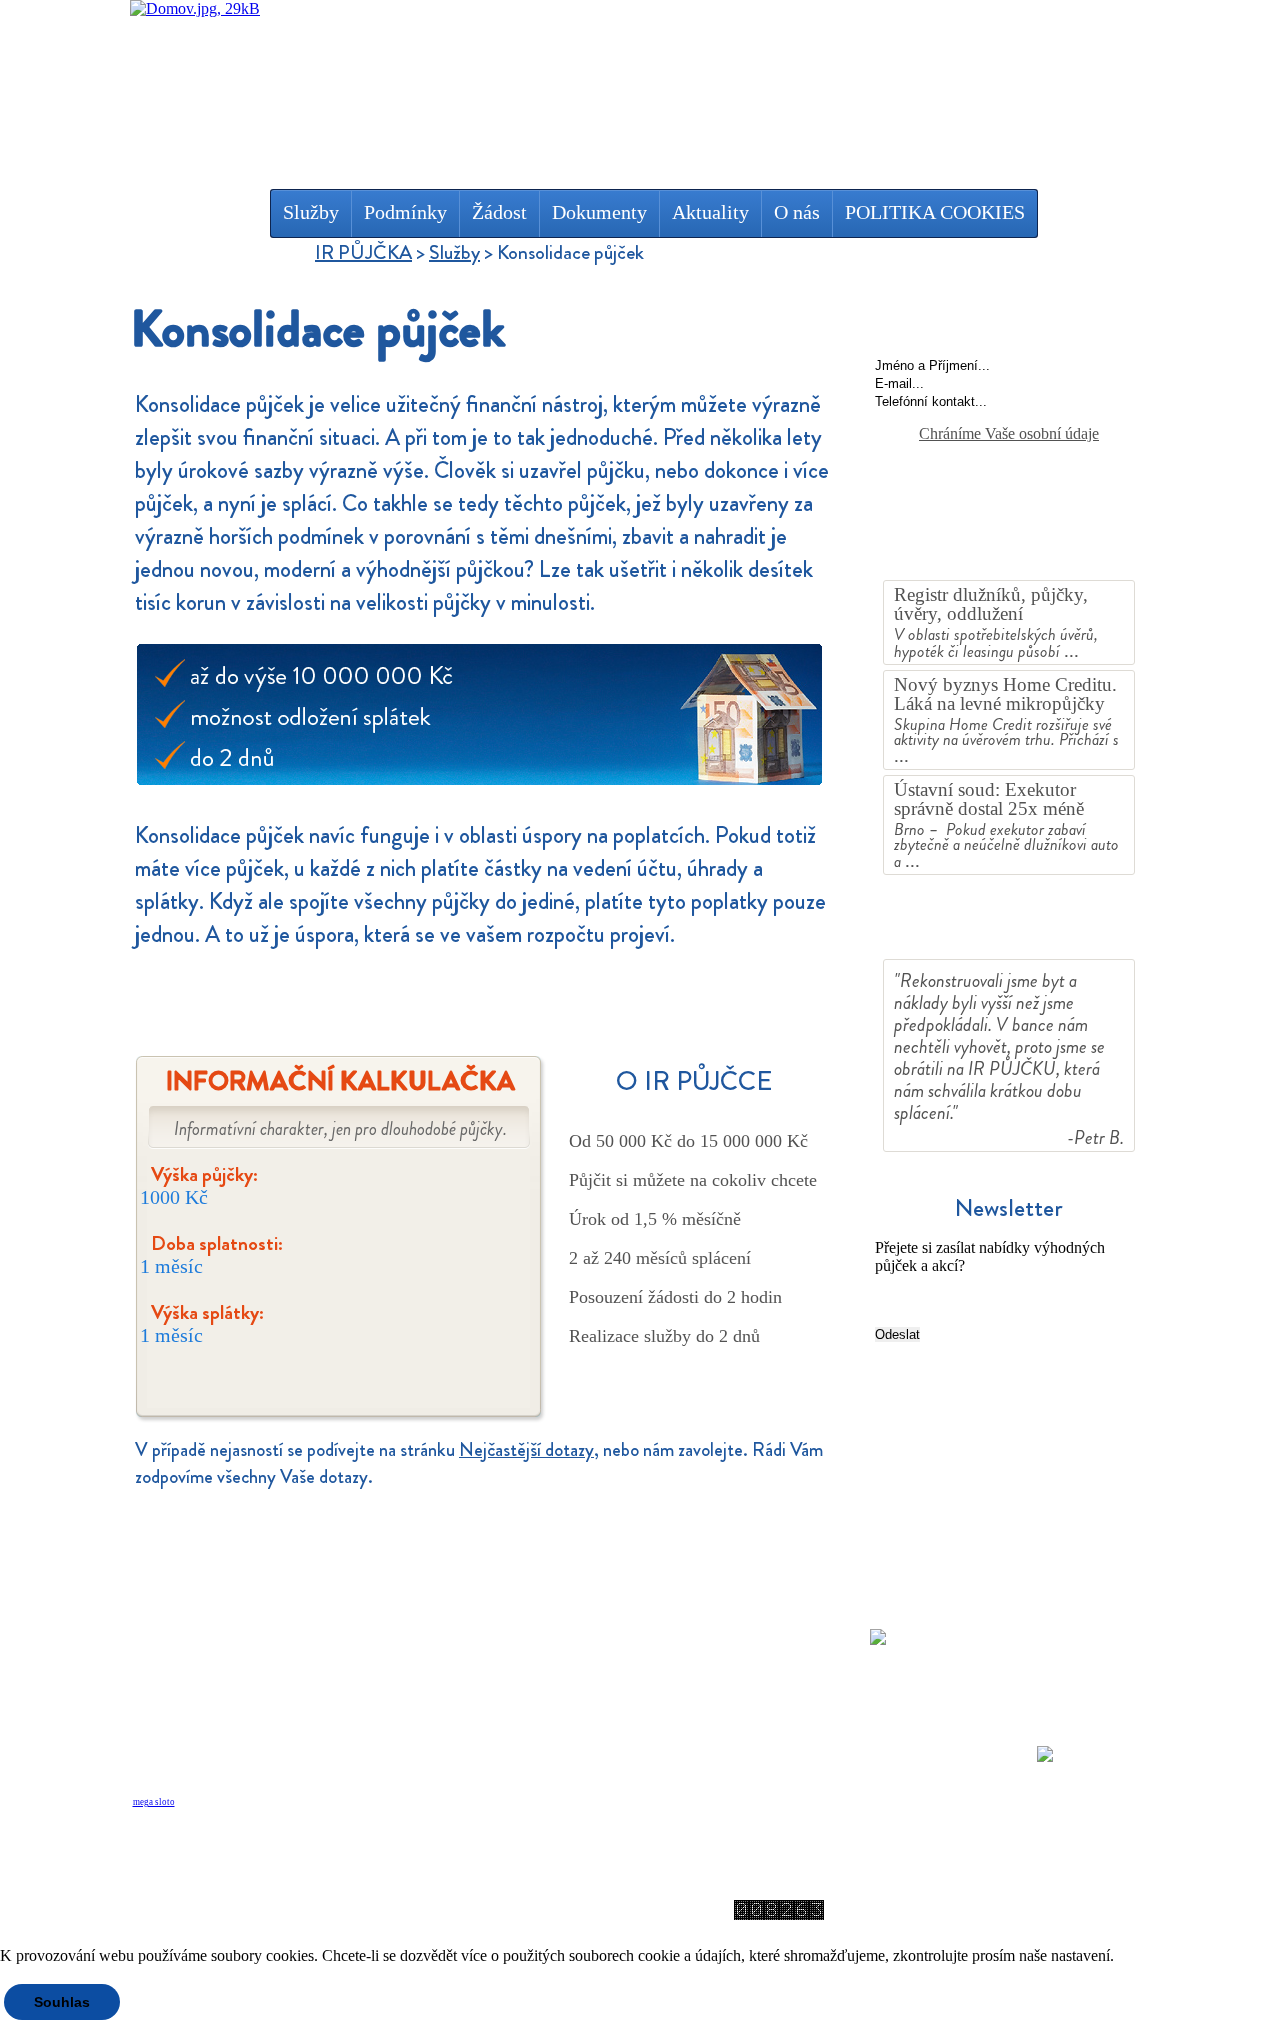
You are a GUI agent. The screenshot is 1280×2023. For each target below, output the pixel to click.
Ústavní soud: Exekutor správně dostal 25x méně (989, 799)
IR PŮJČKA (363, 252)
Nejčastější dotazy (526, 1449)
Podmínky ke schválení (526, 1667)
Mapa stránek (585, 1880)
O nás (797, 212)
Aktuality (710, 212)
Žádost (499, 212)
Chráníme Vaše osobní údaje (1009, 433)
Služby (311, 212)
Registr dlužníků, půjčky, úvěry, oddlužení (991, 604)
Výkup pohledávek (237, 1745)
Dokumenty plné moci (772, 1641)
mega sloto (154, 1802)
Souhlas (62, 2002)
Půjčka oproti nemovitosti (267, 1641)
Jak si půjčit (476, 1641)
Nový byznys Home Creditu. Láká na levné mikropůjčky (1005, 694)
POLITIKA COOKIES (935, 212)
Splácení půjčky (494, 1693)
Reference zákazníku (1009, 930)
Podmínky (405, 212)
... (1071, 650)
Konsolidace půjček (241, 1771)
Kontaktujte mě (1009, 321)
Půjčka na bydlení (232, 1693)
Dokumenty (599, 212)
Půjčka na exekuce (236, 1719)
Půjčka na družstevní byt (262, 1667)
